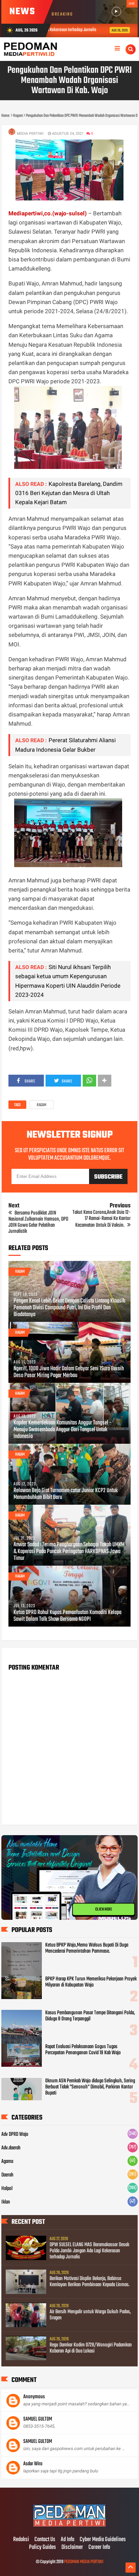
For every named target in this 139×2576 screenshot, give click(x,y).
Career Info (99, 2548)
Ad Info (67, 2540)
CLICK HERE (104, 1909)
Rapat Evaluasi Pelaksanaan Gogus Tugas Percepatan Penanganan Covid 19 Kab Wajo (83, 2050)
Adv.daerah (11, 2148)
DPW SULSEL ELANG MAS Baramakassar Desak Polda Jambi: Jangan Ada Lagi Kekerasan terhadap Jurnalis (89, 2251)
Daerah (7, 2175)
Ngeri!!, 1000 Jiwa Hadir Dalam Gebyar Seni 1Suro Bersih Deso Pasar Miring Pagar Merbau (69, 1372)
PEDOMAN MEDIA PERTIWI (84, 2562)
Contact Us (45, 2540)
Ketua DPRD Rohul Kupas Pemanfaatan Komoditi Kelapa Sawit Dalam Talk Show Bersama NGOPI (67, 1616)
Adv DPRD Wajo (15, 2134)
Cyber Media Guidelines (103, 2540)
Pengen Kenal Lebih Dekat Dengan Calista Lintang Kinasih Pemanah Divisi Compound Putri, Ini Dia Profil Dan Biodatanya (69, 1308)
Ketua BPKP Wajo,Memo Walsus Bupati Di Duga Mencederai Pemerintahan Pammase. (87, 1948)
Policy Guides (43, 2548)
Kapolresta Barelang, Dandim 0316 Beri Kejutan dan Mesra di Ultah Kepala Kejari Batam (69, 493)
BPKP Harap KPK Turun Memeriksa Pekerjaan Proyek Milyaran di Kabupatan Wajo (91, 1982)
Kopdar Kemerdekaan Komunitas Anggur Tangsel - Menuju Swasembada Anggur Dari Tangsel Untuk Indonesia (62, 1430)
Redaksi (21, 2540)
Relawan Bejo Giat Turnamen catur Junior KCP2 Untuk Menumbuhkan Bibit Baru (66, 1494)
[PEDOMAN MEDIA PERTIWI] (69, 2526)
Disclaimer (72, 2548)
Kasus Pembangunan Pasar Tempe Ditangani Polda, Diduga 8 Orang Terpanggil (90, 2016)
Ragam (41, 1105)
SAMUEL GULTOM (38, 2419)
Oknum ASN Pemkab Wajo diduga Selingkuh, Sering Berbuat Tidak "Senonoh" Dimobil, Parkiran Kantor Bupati (90, 2087)
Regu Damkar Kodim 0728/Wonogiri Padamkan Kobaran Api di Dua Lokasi (91, 2348)
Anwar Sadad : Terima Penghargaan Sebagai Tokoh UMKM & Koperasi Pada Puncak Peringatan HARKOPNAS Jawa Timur (69, 1552)
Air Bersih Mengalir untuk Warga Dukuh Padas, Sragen (90, 2315)
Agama (7, 2162)
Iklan (6, 2202)
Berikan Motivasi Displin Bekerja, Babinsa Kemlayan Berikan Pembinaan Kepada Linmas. (90, 2282)
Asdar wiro (33, 2464)
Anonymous (34, 2397)
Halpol (7, 2189)
